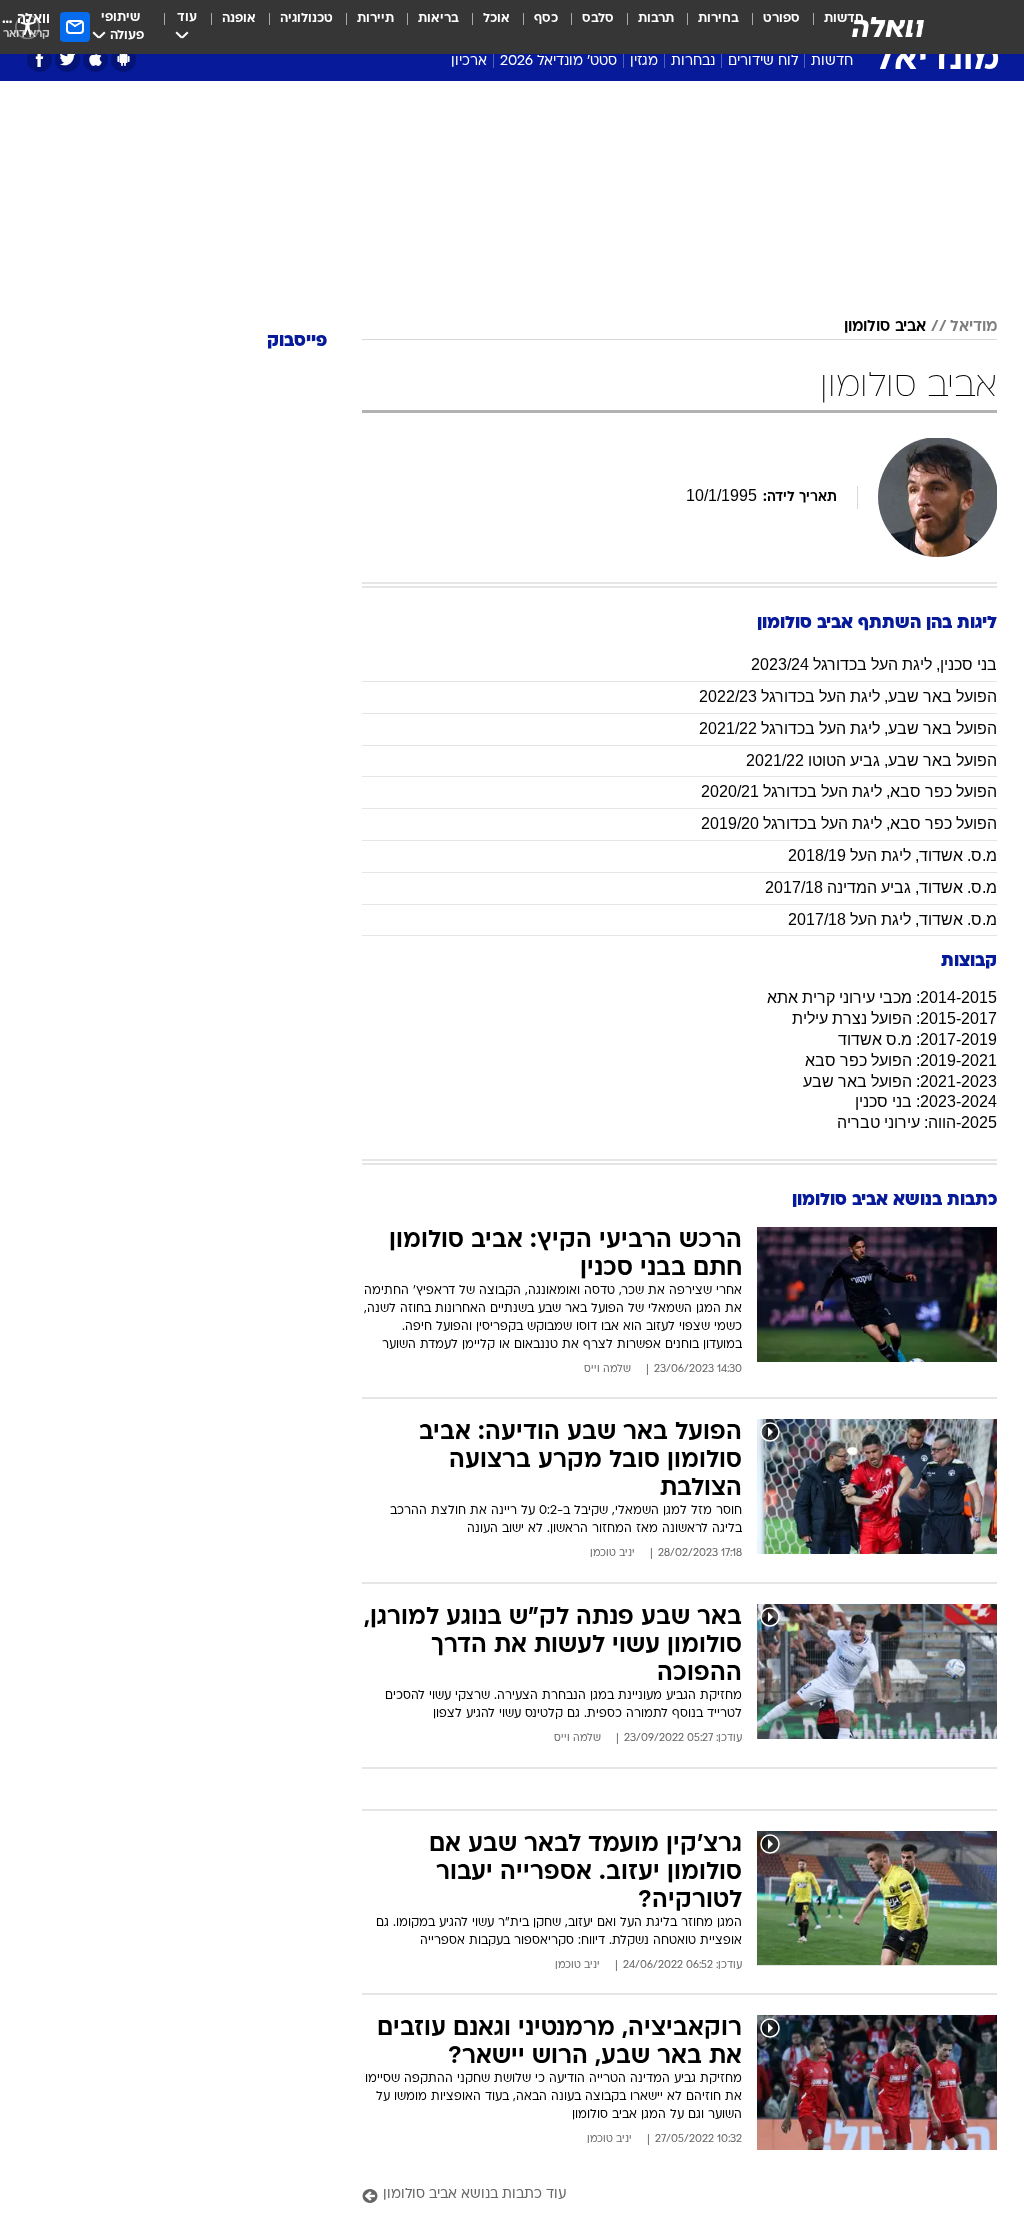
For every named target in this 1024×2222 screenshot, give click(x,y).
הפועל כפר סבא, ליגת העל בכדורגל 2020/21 (849, 791)
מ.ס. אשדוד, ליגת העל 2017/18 (892, 919)
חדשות (832, 61)
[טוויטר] (67, 59)
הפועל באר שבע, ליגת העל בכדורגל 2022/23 (848, 696)
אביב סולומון (885, 327)
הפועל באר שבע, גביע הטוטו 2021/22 (871, 760)
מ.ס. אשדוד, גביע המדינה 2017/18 (881, 887)
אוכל (496, 18)
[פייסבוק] (39, 59)
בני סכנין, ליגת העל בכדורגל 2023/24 (874, 664)
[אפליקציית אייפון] (95, 59)
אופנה (239, 18)
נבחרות (693, 61)
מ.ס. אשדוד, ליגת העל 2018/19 (892, 855)
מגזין (644, 61)
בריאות (438, 18)
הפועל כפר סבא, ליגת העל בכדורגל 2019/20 (849, 823)
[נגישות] (27, 26)
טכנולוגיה (306, 18)
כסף (546, 18)
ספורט (781, 18)
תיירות (375, 18)
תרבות (656, 18)
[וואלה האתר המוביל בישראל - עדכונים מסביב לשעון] (888, 27)
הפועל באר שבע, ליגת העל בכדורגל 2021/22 (848, 728)
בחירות (718, 18)
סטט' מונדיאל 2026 (558, 61)
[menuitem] (769, 27)
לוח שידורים (763, 61)
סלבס (598, 18)
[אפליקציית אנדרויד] (123, 59)
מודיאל (973, 327)
